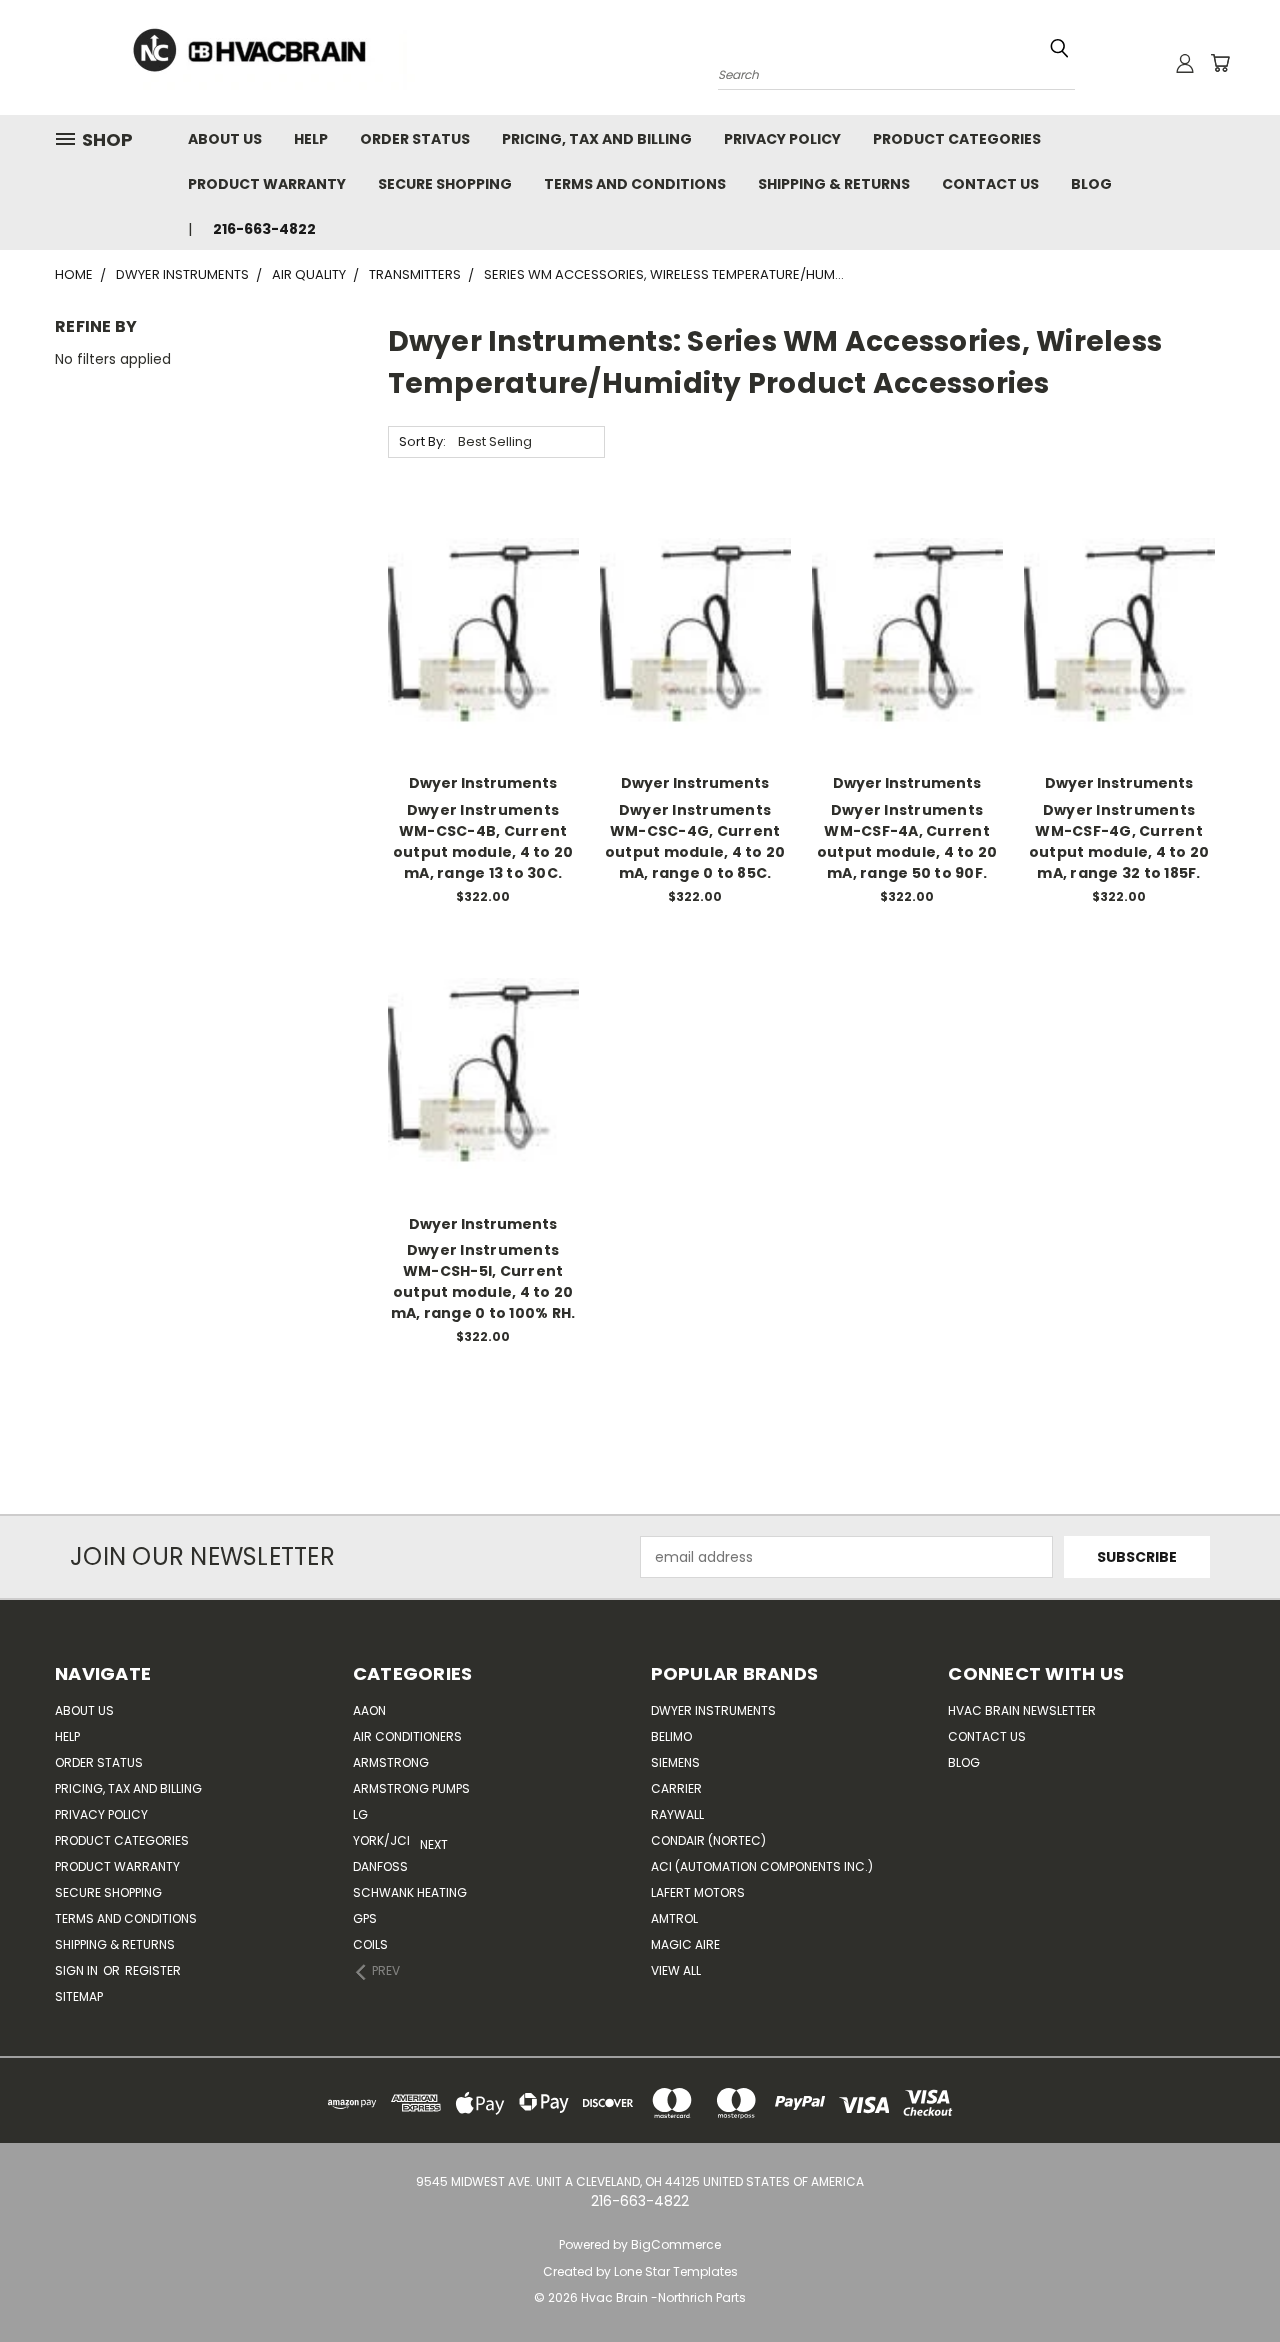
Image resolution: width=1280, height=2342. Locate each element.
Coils (370, 1944)
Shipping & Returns (834, 184)
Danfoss (380, 1866)
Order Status (415, 139)
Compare (476, 631)
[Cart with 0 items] (1220, 63)
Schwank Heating (410, 1892)
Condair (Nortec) (708, 1840)
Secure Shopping (445, 184)
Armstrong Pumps (411, 1788)
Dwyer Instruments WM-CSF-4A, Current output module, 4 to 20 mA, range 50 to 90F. (907, 841)
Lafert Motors (698, 1892)
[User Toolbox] (1185, 63)
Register (153, 1970)
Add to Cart (483, 668)
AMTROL (674, 1918)
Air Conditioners (407, 1736)
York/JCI (381, 1840)
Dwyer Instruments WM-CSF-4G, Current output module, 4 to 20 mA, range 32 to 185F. (1119, 841)
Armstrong (391, 1762)
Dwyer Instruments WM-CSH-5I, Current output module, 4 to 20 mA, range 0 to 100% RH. (483, 1281)
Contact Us (990, 184)
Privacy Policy (782, 139)
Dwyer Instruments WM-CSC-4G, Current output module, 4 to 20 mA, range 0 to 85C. (695, 841)
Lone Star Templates (676, 2271)
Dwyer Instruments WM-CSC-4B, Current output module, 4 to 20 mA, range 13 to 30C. (483, 841)
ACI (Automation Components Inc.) (762, 1866)
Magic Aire (685, 1944)
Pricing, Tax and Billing (597, 139)
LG (360, 1814)
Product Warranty (267, 184)
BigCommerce (676, 2244)
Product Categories (957, 139)
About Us (225, 139)
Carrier (676, 1788)
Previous (1249, 2279)
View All (676, 1970)
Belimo (671, 1736)
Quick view (483, 592)
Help (311, 139)
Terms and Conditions (635, 184)
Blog (1091, 184)
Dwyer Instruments (713, 1710)
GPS (365, 1918)
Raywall (677, 1814)
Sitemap (79, 1996)
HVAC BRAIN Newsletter (1022, 1710)
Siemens (675, 1762)
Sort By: (422, 441)
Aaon (369, 1710)
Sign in (78, 1970)
